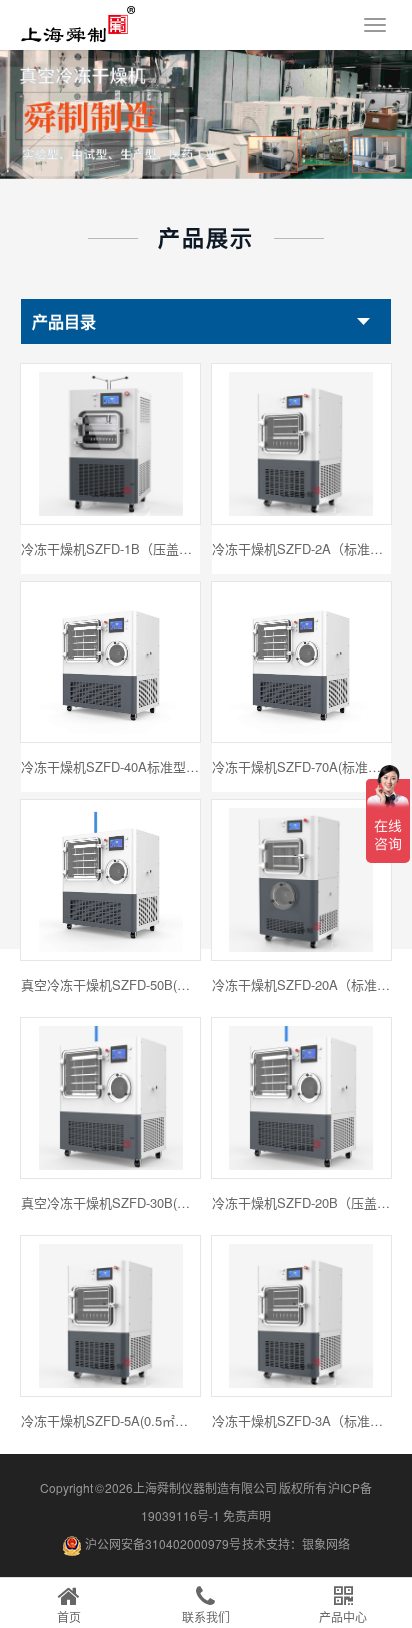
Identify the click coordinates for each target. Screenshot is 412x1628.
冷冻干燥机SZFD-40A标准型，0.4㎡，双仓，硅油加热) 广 (111, 766)
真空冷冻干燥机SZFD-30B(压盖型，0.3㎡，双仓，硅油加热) (111, 1202)
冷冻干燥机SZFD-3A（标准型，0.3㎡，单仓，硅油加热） (302, 1420)
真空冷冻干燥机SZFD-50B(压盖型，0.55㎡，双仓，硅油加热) (111, 984)
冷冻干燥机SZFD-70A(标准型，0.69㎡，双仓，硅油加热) (302, 766)
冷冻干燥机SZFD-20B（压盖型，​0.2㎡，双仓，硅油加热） (302, 1202)
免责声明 (247, 1515)
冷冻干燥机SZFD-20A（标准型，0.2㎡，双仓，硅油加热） (302, 984)
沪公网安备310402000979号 (163, 1543)
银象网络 (326, 1543)
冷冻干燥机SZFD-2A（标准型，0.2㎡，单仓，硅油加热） (302, 548)
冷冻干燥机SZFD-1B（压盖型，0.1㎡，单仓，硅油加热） (111, 548)
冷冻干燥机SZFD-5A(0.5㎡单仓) (111, 1420)
